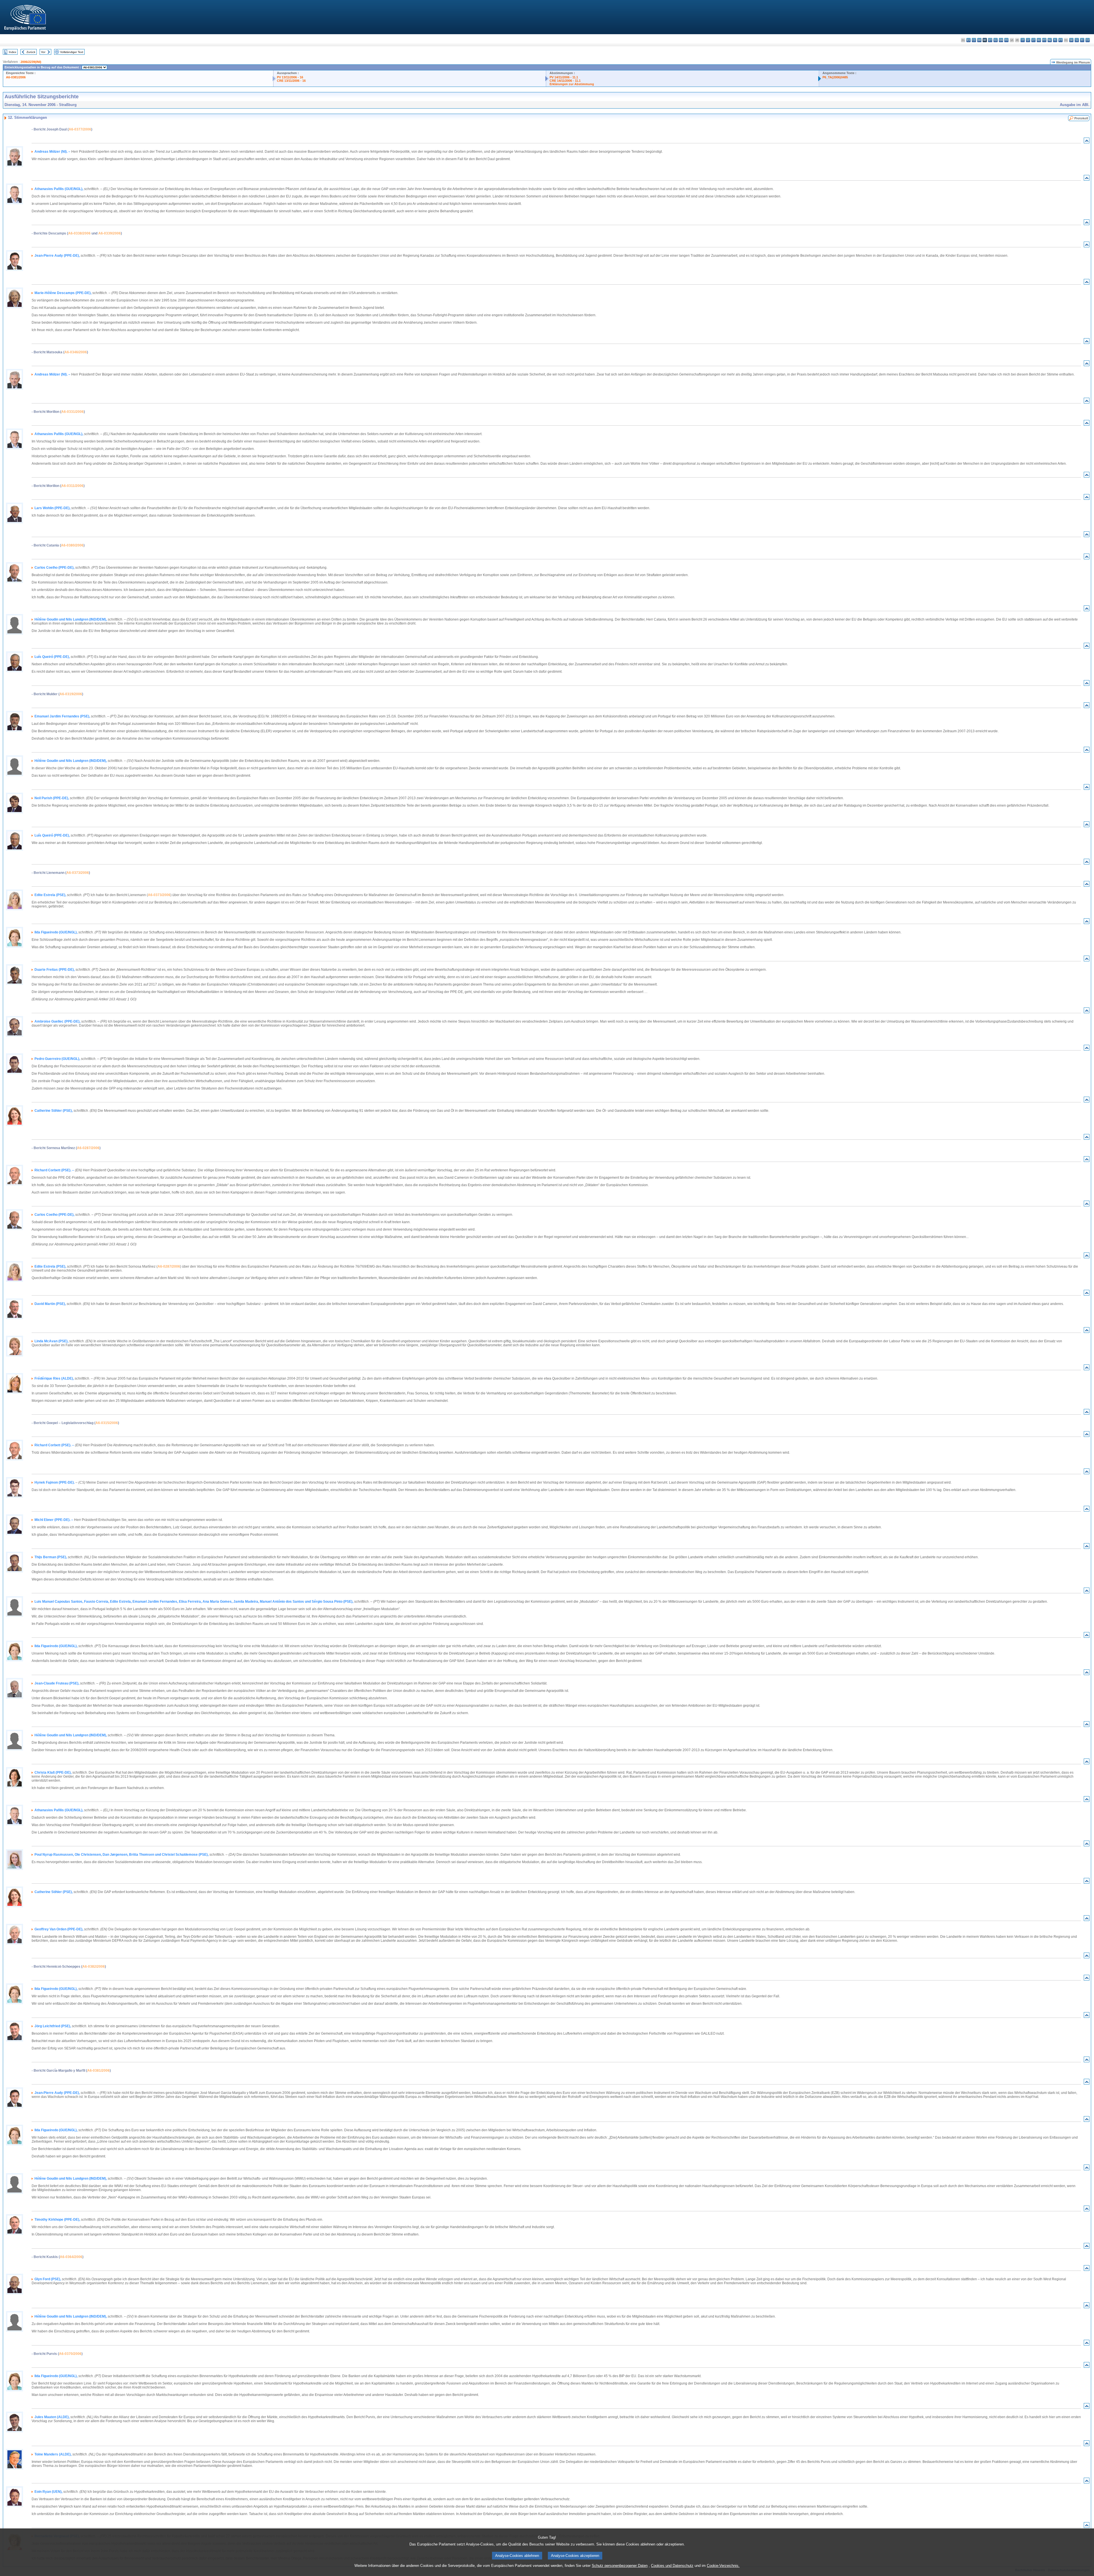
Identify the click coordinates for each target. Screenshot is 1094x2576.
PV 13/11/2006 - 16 (290, 77)
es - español (969, 40)
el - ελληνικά (996, 40)
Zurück (31, 52)
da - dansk (979, 40)
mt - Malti (1044, 40)
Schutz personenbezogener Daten (620, 2566)
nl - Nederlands (1050, 40)
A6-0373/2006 (78, 873)
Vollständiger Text (72, 52)
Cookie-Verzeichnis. (723, 2566)
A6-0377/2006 (80, 129)
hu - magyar (1039, 40)
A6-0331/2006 (73, 412)
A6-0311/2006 (72, 486)
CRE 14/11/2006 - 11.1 (565, 81)
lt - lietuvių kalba (1033, 40)
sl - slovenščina (1077, 40)
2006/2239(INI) (31, 62)
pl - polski (1055, 40)
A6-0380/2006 (72, 545)
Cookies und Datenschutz (672, 2566)
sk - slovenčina (1071, 40)
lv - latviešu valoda (1028, 40)
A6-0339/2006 (110, 233)
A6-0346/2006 (76, 352)
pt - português (1061, 40)
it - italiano (1023, 40)
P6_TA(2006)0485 (835, 77)
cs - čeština (974, 40)
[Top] (1087, 142)
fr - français (1006, 40)
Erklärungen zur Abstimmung (572, 84)
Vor (43, 52)
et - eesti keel (990, 40)
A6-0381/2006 (16, 77)
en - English (1001, 40)
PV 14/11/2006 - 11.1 (564, 77)
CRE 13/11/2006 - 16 (291, 81)
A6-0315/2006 (107, 1423)
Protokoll (1081, 118)
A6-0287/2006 (88, 1148)
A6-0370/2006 (70, 2354)
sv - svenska (1088, 40)
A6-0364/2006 (71, 2257)
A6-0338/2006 (79, 233)
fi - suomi (1082, 40)
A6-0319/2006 (71, 694)
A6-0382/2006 (94, 1967)
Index (13, 52)
